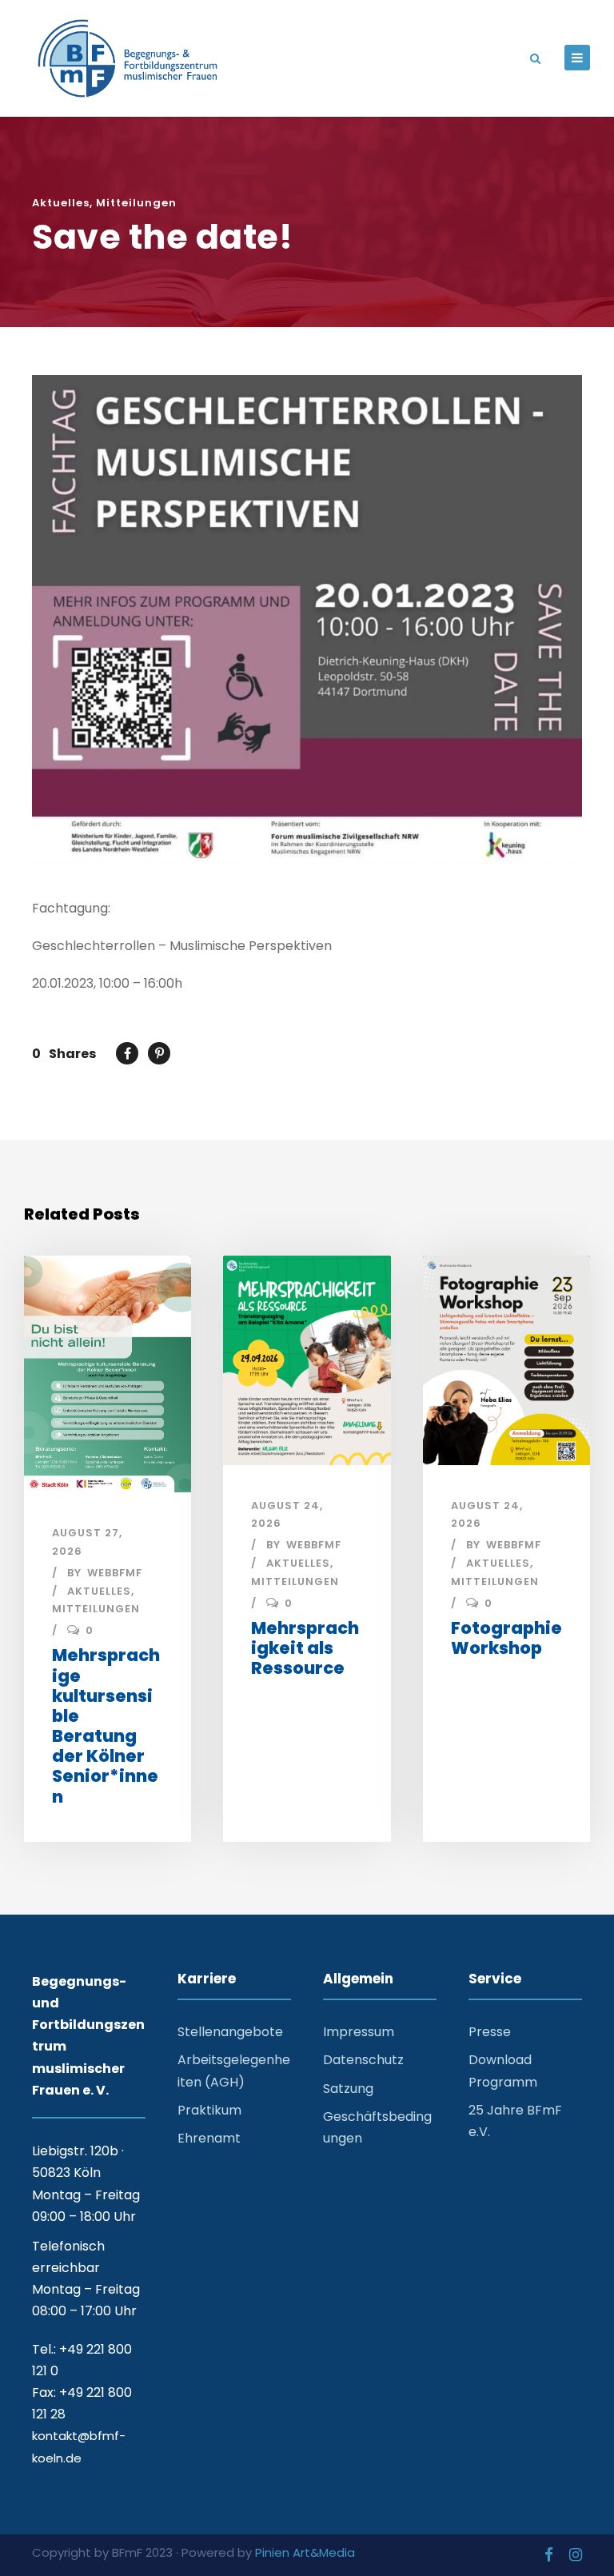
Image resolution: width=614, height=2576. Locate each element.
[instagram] (576, 2555)
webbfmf (115, 1573)
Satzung (348, 2089)
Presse (490, 2032)
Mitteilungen (136, 203)
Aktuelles (61, 203)
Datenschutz (363, 2060)
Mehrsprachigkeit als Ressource (305, 1648)
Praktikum (209, 2110)
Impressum (359, 2032)
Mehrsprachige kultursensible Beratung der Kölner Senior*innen (106, 1725)
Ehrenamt (209, 2138)
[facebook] (549, 2555)
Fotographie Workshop (506, 1638)
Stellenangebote (230, 2032)
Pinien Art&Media (305, 2552)
